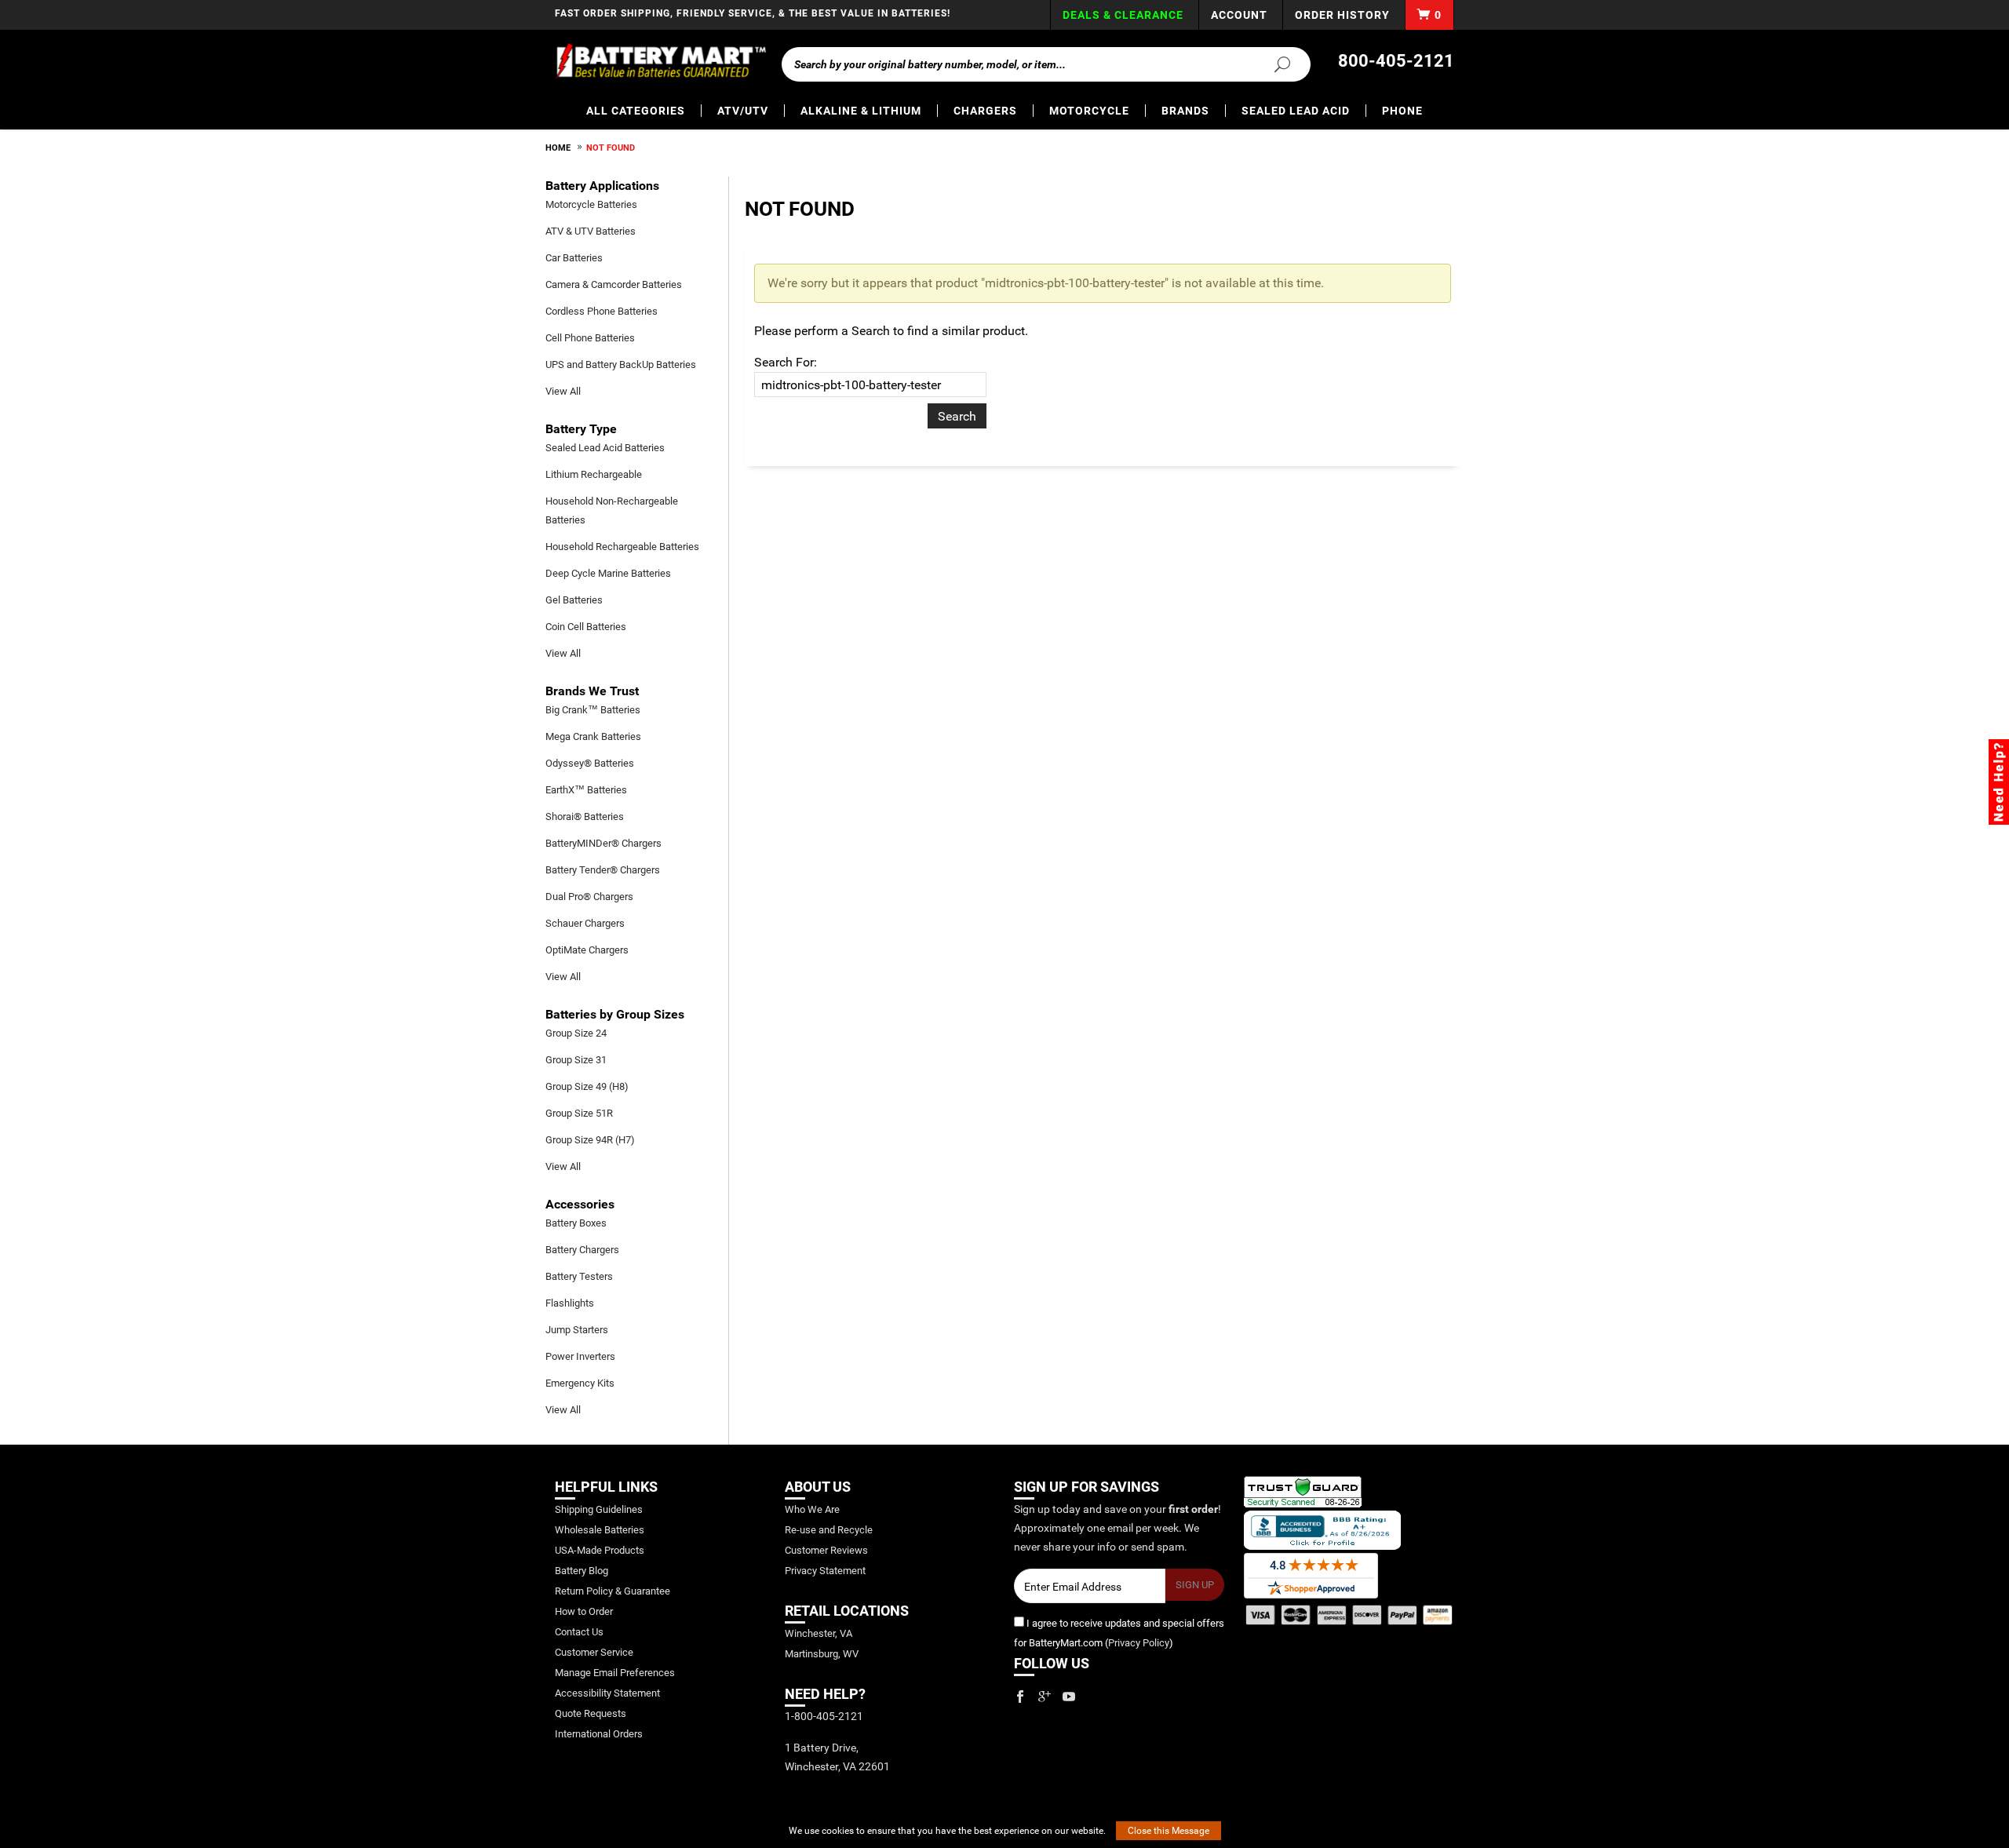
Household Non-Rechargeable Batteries (612, 510)
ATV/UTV (743, 111)
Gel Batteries (574, 600)
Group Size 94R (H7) (590, 1140)
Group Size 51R (579, 1113)
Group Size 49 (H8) (587, 1086)
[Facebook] (1020, 1697)
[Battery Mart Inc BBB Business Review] (1322, 1529)
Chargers (985, 111)
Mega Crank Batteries (593, 736)
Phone (1402, 111)
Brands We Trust (592, 691)
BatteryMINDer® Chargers (603, 843)
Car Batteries (574, 258)
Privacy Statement (825, 1571)
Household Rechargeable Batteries (622, 547)
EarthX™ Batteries (586, 790)
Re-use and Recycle (829, 1530)
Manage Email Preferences (615, 1673)
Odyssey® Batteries (590, 763)
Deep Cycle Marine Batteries (608, 573)
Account (1239, 15)
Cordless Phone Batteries (602, 311)
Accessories (580, 1204)
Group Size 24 (576, 1033)
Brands (1185, 111)
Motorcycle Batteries (591, 204)
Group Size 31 (576, 1060)
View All (563, 391)
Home (558, 148)
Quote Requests (591, 1713)
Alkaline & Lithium (861, 111)
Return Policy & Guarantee (613, 1591)
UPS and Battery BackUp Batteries (621, 364)
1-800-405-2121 (824, 1716)
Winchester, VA (819, 1633)
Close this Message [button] (1169, 1831)
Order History (1342, 15)
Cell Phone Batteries (590, 338)
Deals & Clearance (1123, 15)
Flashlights (570, 1303)
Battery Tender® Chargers (603, 870)
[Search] (1273, 64)
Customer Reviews (826, 1550)
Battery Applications (602, 186)
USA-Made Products (600, 1550)
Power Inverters (580, 1356)
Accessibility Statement (607, 1693)
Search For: (786, 362)
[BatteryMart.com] (660, 61)
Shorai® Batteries (585, 816)
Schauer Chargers (585, 923)
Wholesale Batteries (600, 1530)
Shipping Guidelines (599, 1509)
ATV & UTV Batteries (591, 231)
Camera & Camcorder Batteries (614, 284)
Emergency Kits (580, 1383)
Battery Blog (582, 1571)
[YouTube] (1069, 1697)
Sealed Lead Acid (1296, 111)
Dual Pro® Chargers (589, 897)
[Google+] (1045, 1697)
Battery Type (581, 429)
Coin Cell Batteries (586, 627)
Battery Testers (579, 1276)
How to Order (584, 1611)
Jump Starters (577, 1330)
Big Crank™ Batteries (593, 710)
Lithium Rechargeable (594, 474)
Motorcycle (1089, 111)
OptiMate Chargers (587, 950)
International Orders (599, 1734)
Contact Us (579, 1632)
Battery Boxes (576, 1223)
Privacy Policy (1139, 1643)
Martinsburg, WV (822, 1654)
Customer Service (594, 1652)
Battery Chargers (582, 1250)
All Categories (636, 111)
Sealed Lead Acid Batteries (605, 448)
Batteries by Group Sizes (615, 1014)
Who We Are (812, 1509)
